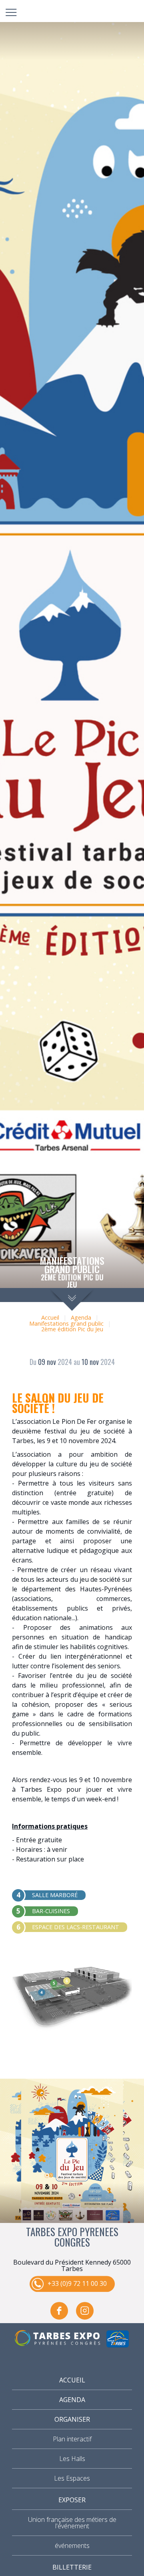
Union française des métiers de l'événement (72, 2523)
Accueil (50, 1317)
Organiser (72, 2419)
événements (72, 2546)
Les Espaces (72, 2478)
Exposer (72, 2500)
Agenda (81, 1317)
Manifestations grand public (66, 1323)
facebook (59, 2311)
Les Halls (72, 2459)
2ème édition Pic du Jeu (72, 1329)
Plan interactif (72, 2439)
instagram (85, 2311)
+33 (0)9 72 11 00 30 (77, 2283)
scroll (72, 1299)
